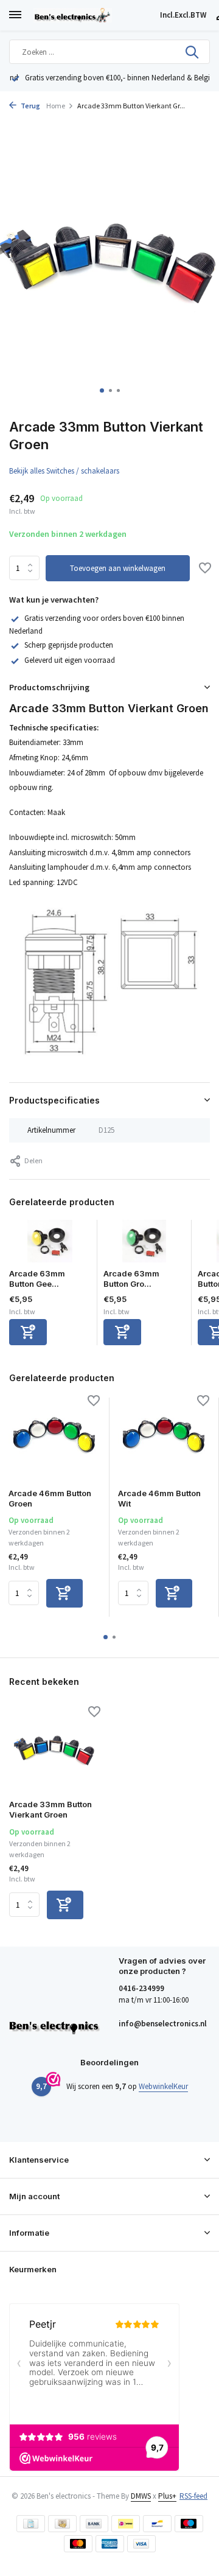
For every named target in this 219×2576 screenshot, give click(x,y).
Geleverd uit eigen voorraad (70, 660)
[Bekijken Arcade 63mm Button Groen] (144, 1244)
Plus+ (167, 2496)
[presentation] (12, 260)
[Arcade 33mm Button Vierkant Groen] (55, 1749)
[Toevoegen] (28, 1332)
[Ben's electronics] (94, 15)
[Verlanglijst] (205, 569)
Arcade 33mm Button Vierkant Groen (50, 1809)
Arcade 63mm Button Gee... (37, 1279)
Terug (30, 106)
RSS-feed (193, 2496)
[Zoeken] (193, 52)
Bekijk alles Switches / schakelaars (64, 471)
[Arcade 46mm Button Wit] (164, 1438)
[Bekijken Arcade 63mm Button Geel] (50, 1244)
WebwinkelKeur (163, 2086)
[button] (102, 390)
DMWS (141, 2496)
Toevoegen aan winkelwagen (118, 568)
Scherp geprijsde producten (69, 645)
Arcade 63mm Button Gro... (131, 1279)
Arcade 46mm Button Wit (159, 1498)
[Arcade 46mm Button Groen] (54, 1438)
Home (56, 106)
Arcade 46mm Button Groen (50, 1498)
